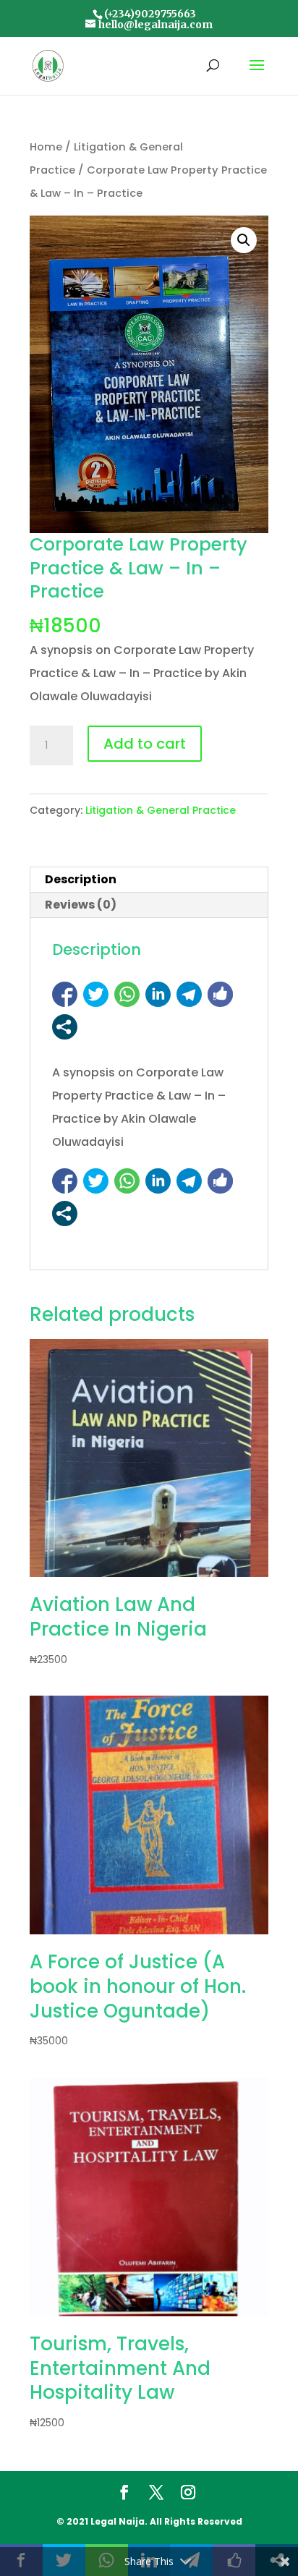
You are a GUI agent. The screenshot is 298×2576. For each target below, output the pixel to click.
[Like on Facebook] (220, 994)
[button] (244, 240)
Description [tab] (81, 879)
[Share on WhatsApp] (127, 994)
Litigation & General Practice (161, 810)
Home (46, 147)
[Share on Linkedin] (158, 994)
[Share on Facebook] (65, 994)
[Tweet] (96, 994)
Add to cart (145, 744)
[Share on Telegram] (189, 994)
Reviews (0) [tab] (81, 905)
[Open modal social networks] (65, 1027)
